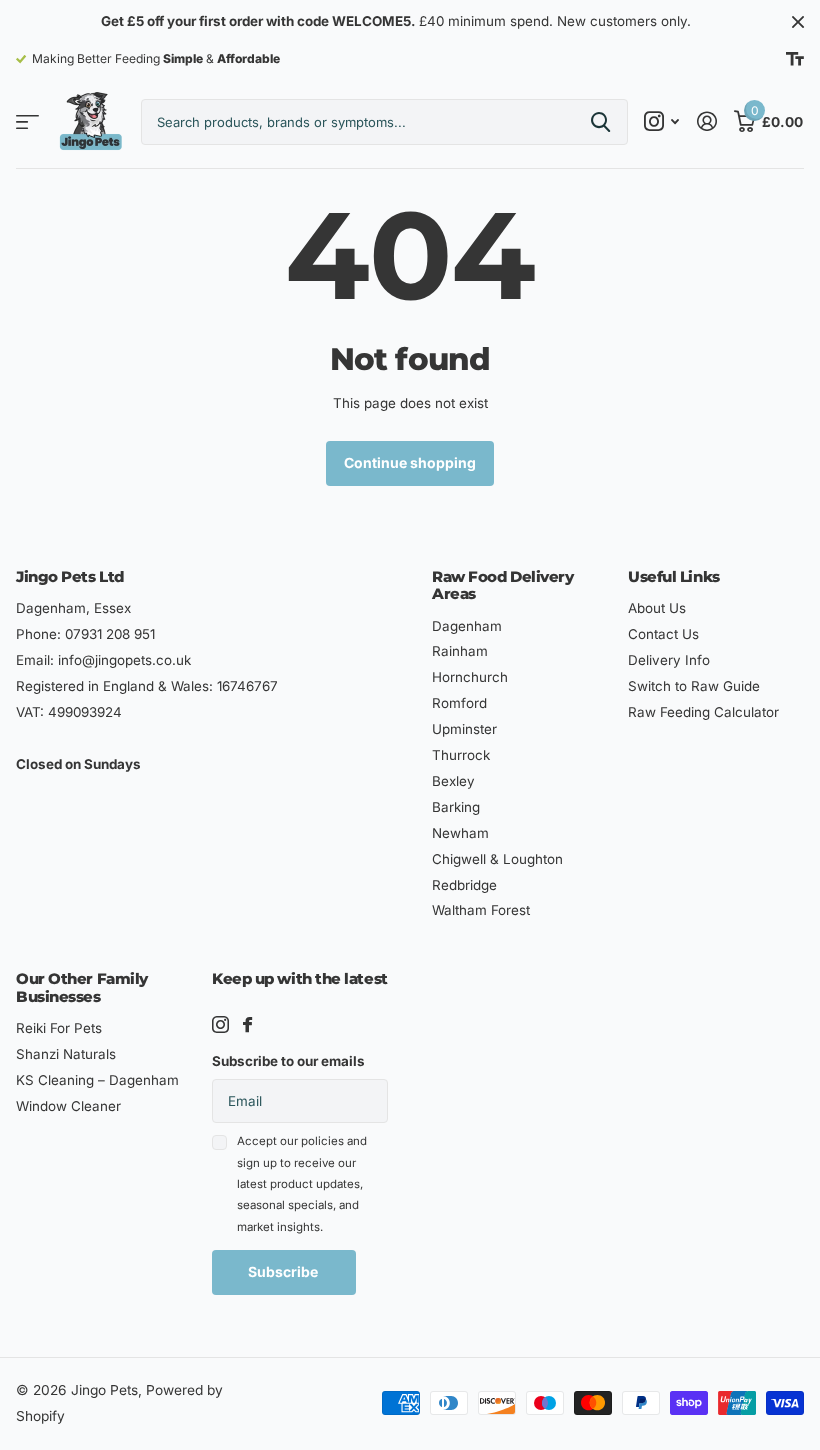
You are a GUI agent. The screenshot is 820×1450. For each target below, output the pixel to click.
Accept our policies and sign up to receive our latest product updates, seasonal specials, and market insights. (302, 1183)
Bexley (453, 781)
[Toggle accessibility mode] (795, 59)
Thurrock (461, 755)
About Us (657, 608)
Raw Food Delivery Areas (502, 585)
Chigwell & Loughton (497, 859)
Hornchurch (470, 677)
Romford (459, 703)
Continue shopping (410, 462)
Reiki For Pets (59, 1028)
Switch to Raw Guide (694, 686)
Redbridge (464, 885)
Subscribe (284, 1271)
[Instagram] (220, 1024)
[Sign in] (706, 121)
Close (798, 21)
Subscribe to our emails (288, 1061)
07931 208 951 (110, 634)
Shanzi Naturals (66, 1054)
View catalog (27, 122)
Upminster (464, 729)
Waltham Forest (481, 910)
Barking (456, 807)
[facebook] (247, 1024)
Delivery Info (669, 660)
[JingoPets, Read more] (662, 121)
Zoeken (600, 122)
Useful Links (674, 576)
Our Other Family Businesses (82, 987)
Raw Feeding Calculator (703, 712)
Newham (460, 833)
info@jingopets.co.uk (124, 660)
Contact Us (663, 634)
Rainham (460, 651)
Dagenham (467, 626)
